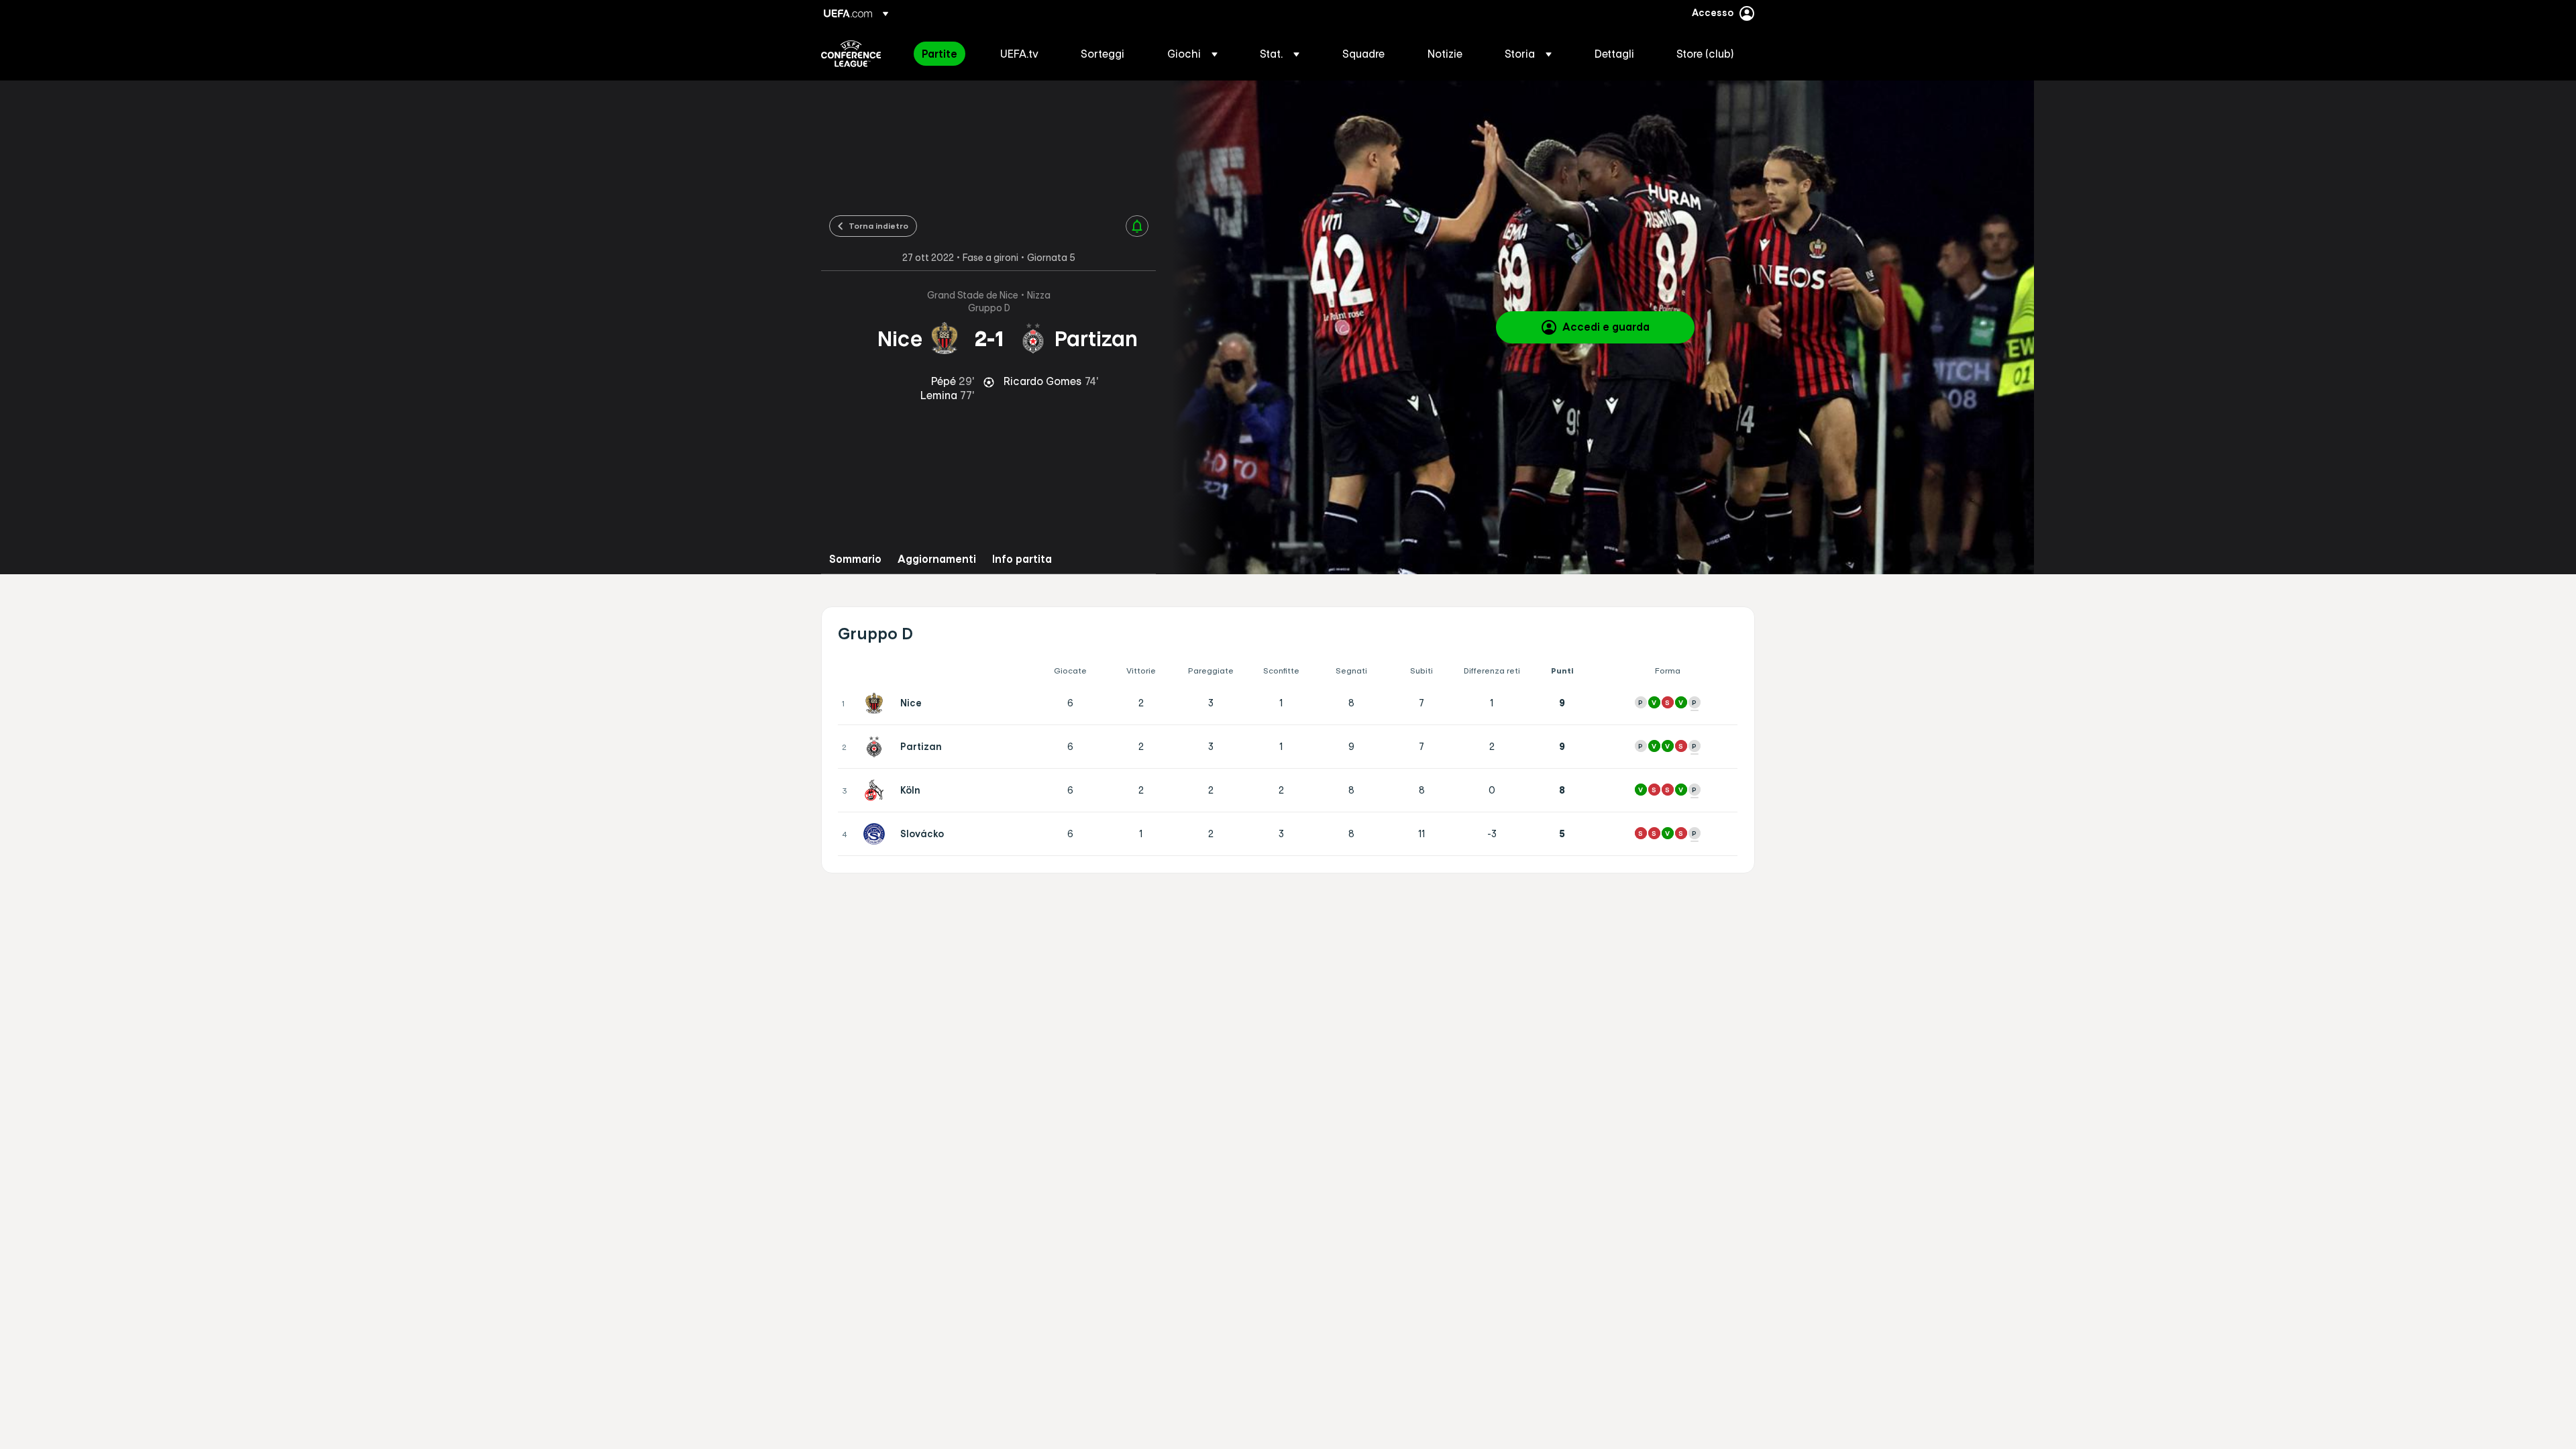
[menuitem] (944, 54)
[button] (1192, 54)
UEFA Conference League (851, 54)
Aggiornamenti (937, 559)
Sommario (855, 559)
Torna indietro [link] (878, 225)
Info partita (1022, 559)
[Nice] (877, 703)
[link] (940, 54)
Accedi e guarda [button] (1606, 327)
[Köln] (877, 790)
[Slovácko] (877, 834)
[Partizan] (877, 747)
